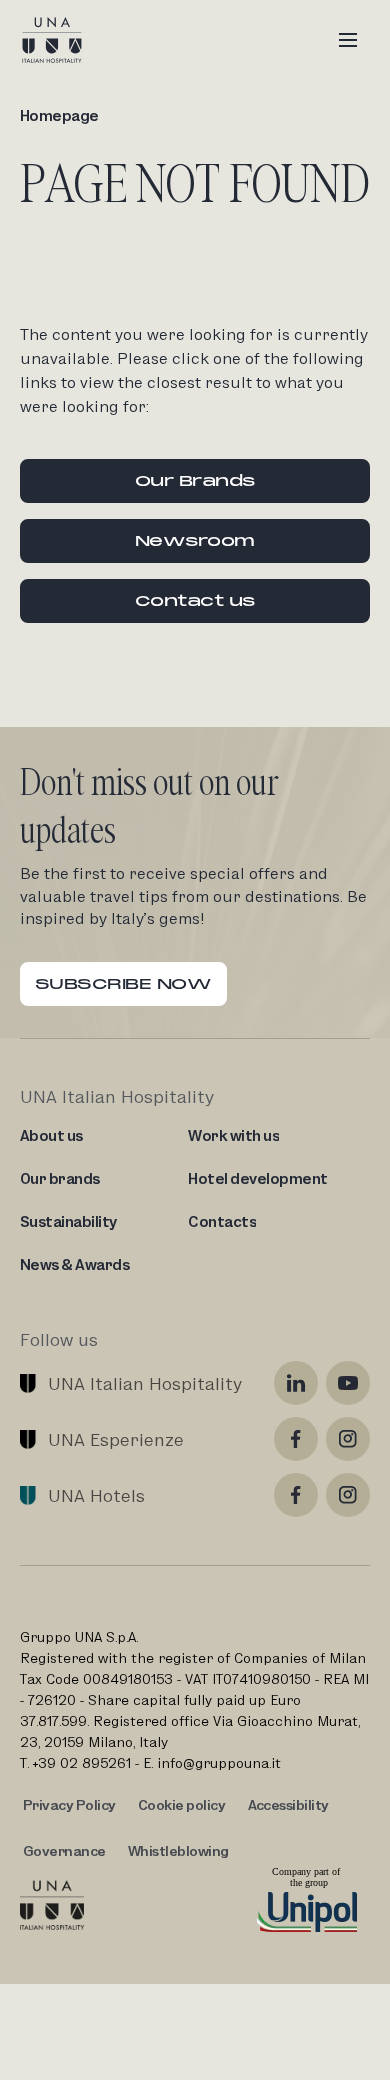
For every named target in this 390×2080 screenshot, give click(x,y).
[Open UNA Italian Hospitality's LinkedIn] (296, 1383)
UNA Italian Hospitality (145, 1383)
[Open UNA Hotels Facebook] (296, 1495)
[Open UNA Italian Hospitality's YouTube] (348, 1383)
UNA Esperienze (116, 1439)
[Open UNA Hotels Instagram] (348, 1495)
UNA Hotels (96, 1495)
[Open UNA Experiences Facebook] (296, 1439)
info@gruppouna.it (219, 1763)
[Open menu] (348, 40)
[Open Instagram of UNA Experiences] (348, 1439)
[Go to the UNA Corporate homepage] (52, 1905)
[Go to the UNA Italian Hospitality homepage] (68, 40)
